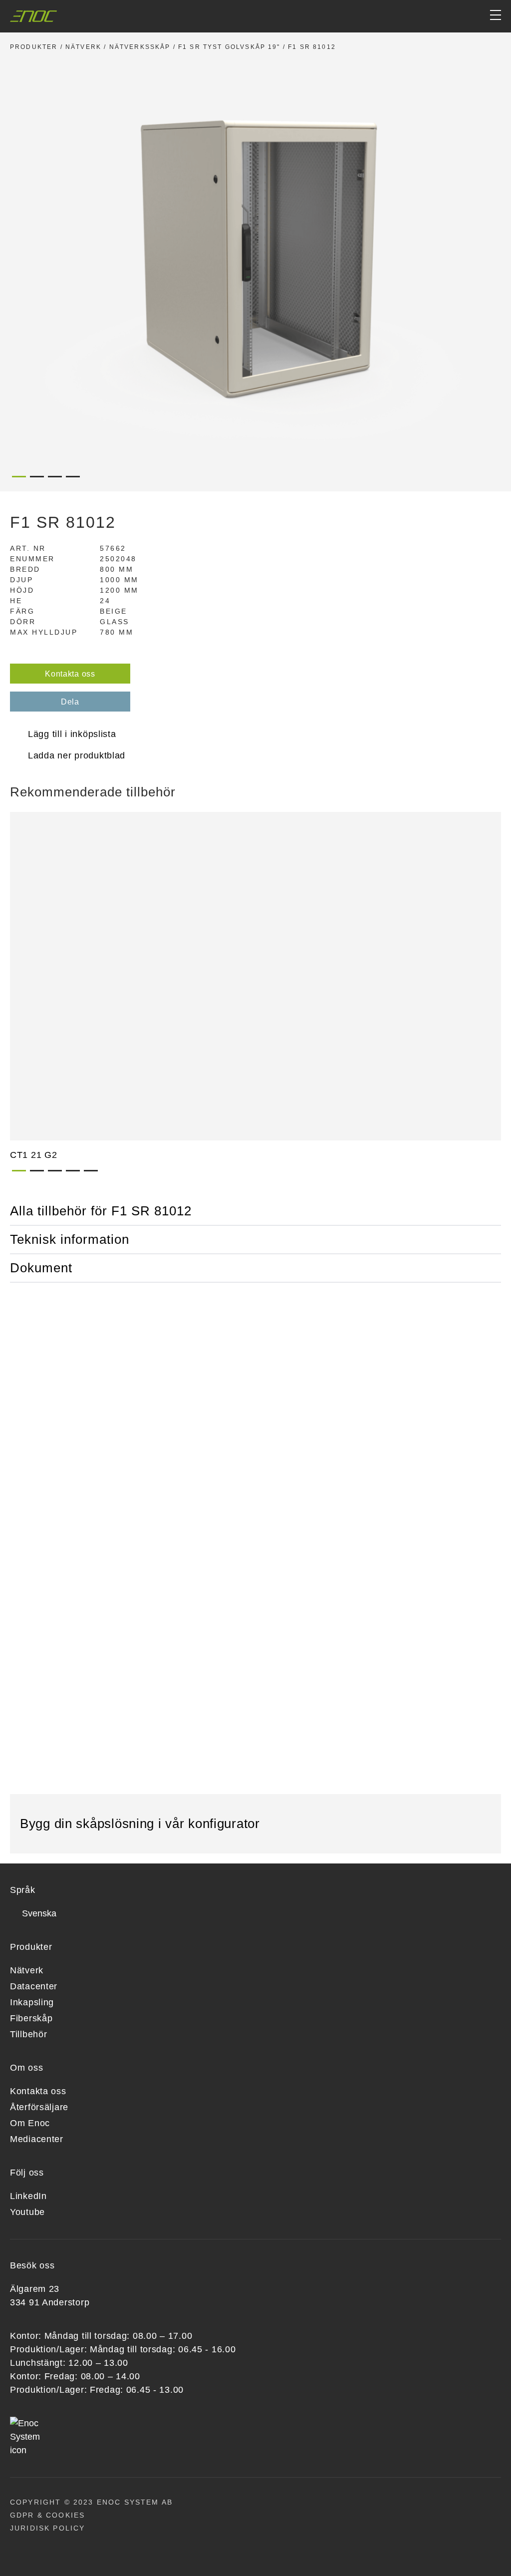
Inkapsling (32, 2002)
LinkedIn (28, 2196)
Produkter (34, 47)
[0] (457, 16)
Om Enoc (30, 2123)
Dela (70, 702)
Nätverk (83, 47)
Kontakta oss (70, 674)
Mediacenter (37, 2139)
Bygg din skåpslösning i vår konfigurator (142, 1824)
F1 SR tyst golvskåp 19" (229, 47)
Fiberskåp (31, 2018)
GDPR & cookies (47, 2515)
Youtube (27, 2212)
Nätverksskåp (140, 47)
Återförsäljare (39, 2107)
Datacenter (34, 1986)
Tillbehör (28, 2034)
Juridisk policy (47, 2528)
